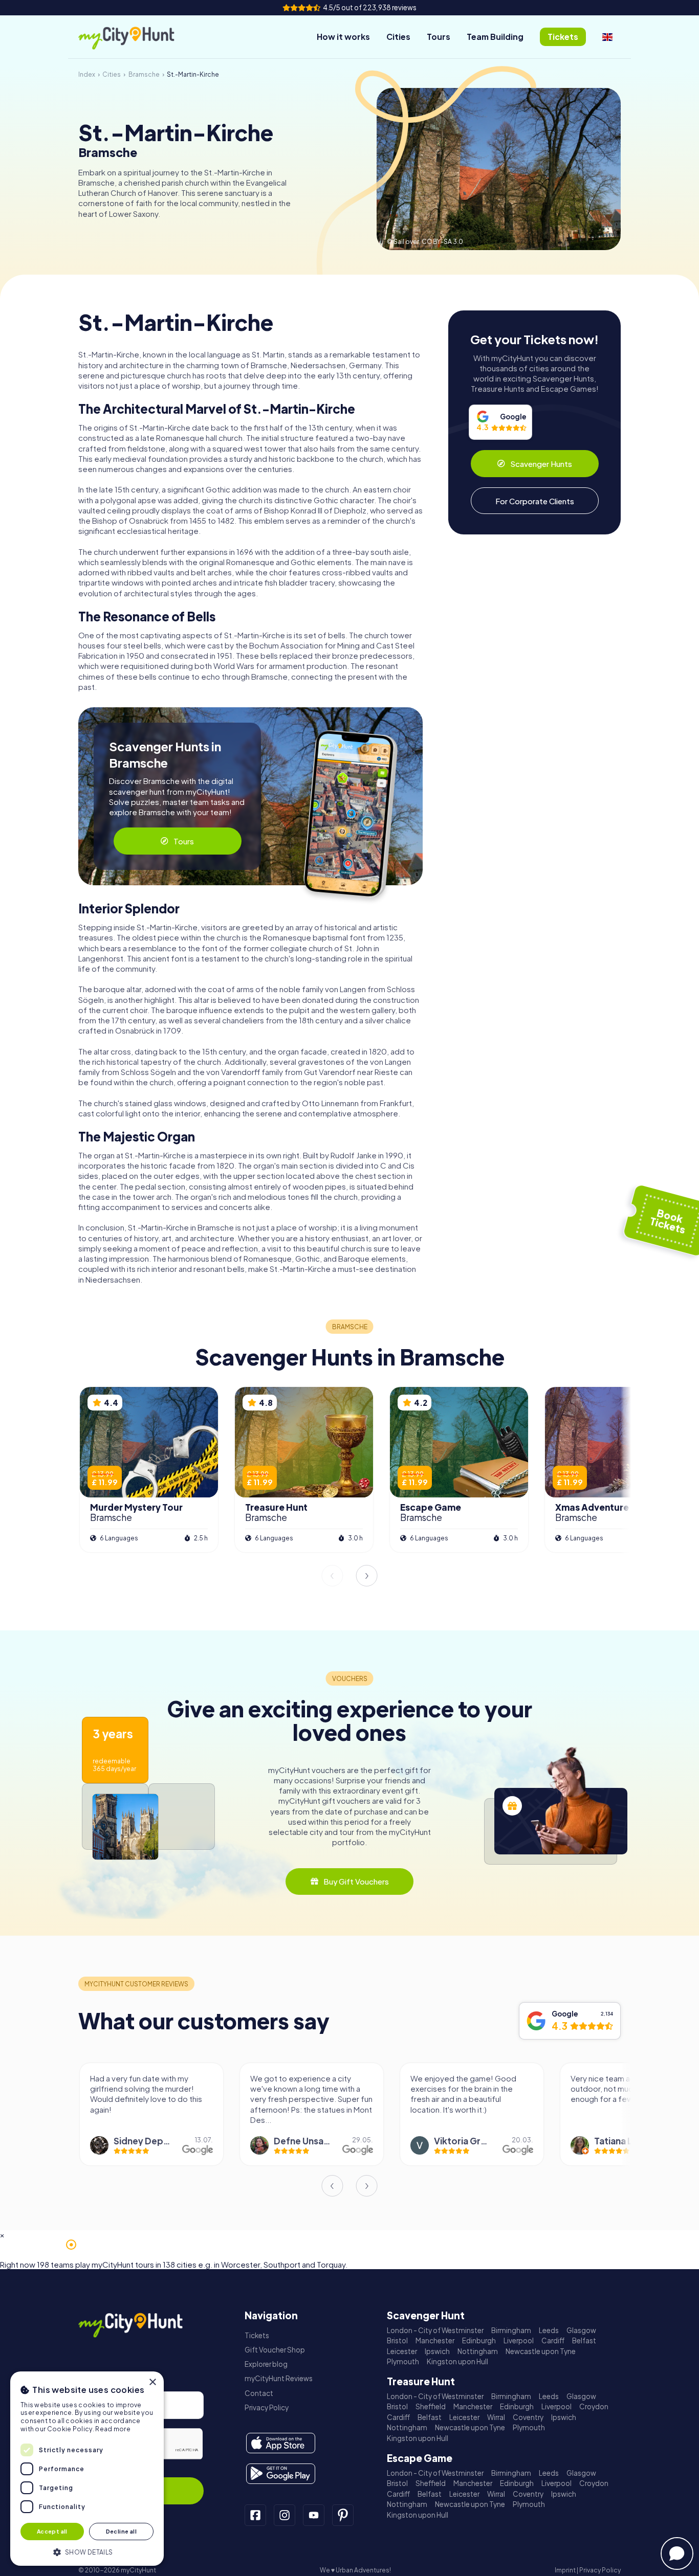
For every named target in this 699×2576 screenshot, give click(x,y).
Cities (398, 37)
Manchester (435, 2340)
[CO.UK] (607, 37)
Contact (259, 2393)
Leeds (549, 2330)
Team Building (495, 37)
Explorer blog (266, 2364)
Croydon (594, 2406)
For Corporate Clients (535, 501)
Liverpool (519, 2340)
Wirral (496, 2417)
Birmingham (511, 2330)
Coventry (528, 2417)
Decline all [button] (121, 2531)
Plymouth (403, 2361)
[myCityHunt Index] (137, 37)
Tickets (257, 2335)
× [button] (152, 2382)
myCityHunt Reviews (279, 2378)
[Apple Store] (281, 2443)
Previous (332, 1576)
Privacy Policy (267, 2407)
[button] (87, 2551)
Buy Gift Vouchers (356, 1881)
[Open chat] (677, 2553)
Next (367, 1576)
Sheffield (431, 2406)
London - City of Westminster (435, 2330)
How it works (343, 37)
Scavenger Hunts (541, 464)
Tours (439, 37)
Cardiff (553, 2340)
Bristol (397, 2340)
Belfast (584, 2340)
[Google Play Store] (281, 2474)
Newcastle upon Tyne (541, 2351)
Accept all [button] (52, 2531)
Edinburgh (479, 2340)
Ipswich (437, 2351)
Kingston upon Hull (457, 2361)
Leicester (402, 2351)
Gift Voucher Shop (275, 2350)
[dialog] (87, 2469)
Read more (113, 2429)
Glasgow (581, 2330)
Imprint (565, 2570)
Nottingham (478, 2351)
